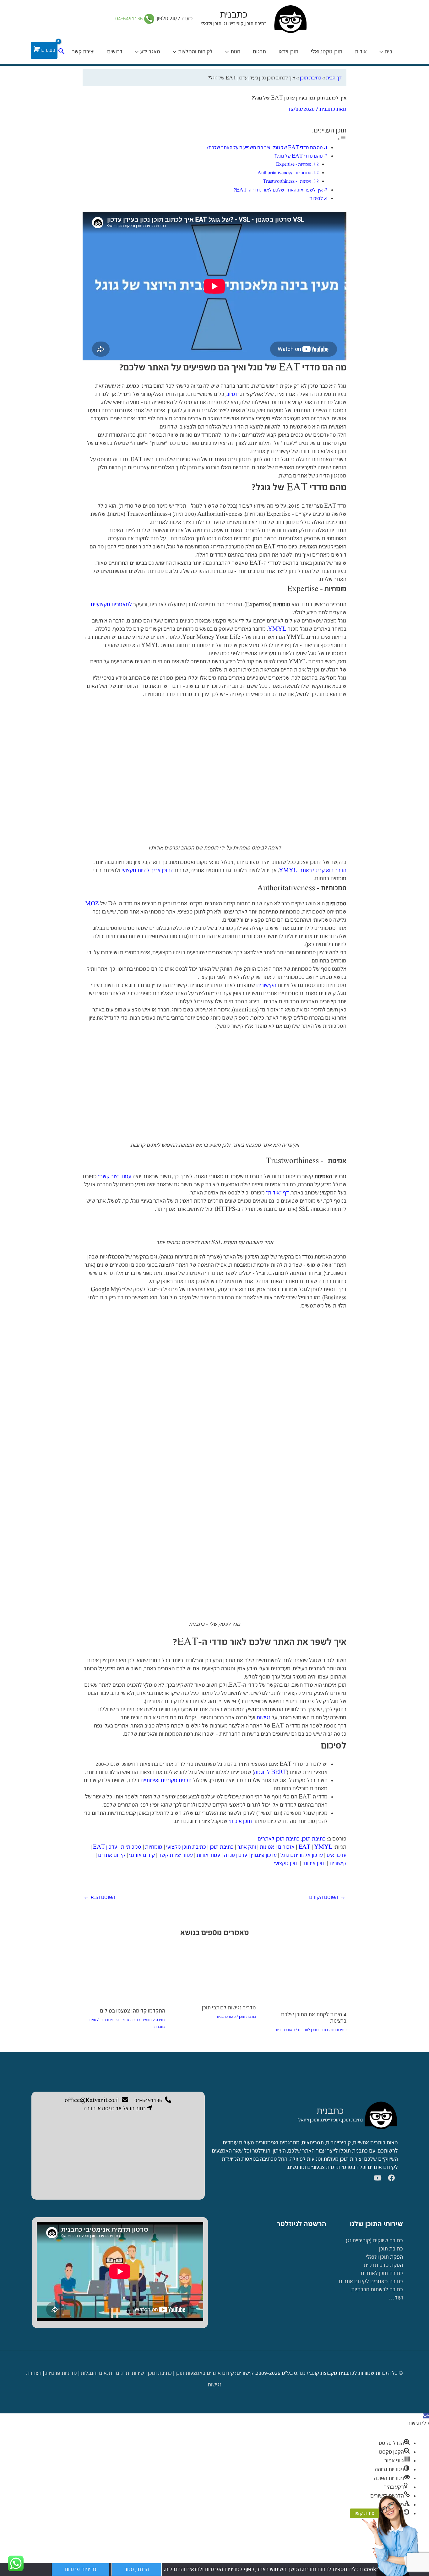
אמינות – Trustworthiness (287, 181)
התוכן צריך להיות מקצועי (148, 870)
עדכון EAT (105, 1847)
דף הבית (334, 78)
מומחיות (154, 1847)
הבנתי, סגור (137, 2569)
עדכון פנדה (236, 1855)
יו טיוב (233, 394)
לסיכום (316, 198)
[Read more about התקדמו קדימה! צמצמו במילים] (124, 1973)
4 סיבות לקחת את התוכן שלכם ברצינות (314, 2018)
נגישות (263, 1718)
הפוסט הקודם (327, 1897)
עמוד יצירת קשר (176, 1855)
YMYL (277, 629)
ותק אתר (247, 1847)
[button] (426, 2415)
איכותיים (149, 1780)
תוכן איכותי (240, 1821)
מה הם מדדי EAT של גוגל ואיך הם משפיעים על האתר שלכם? (265, 147)
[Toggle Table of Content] (342, 139)
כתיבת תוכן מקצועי (186, 1847)
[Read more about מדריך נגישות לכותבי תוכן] (214, 1972)
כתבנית (234, 15)
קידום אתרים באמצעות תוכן (205, 2373)
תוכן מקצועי (286, 1863)
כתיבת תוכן (311, 78)
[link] (381, 2115)
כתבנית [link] (330, 2111)
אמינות (267, 1847)
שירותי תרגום (130, 2373)
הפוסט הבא (99, 1897)
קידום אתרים (112, 1855)
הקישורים (266, 985)
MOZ (92, 904)
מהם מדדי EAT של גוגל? (299, 156)
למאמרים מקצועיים (111, 604)
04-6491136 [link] (130, 18)
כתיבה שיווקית (129, 2020)
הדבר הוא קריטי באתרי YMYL (313, 870)
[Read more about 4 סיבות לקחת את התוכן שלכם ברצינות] (305, 1976)
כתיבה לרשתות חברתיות (377, 2290)
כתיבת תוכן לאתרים (279, 1839)
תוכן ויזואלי (377, 2257)
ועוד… (396, 2298)
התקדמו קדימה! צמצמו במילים (133, 2011)
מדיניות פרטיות (61, 2373)
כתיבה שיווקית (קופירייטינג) (374, 2241)
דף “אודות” (277, 1193)
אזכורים (286, 1847)
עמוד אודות (208, 1855)
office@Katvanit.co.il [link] (92, 2100)
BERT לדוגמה (270, 1772)
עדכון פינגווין (264, 1855)
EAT (304, 1847)
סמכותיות (131, 1847)
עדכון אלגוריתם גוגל (302, 1855)
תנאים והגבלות (96, 2373)
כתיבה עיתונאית (153, 2020)
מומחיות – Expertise (294, 164)
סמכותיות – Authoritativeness (284, 173)
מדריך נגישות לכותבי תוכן (229, 2008)
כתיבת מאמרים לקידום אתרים (371, 2281)
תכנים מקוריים (176, 1780)
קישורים (338, 1863)
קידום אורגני (142, 1855)
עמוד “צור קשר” (115, 1176)
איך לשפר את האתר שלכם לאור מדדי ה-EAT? (278, 190)
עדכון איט (337, 1855)
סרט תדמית (376, 2265)
